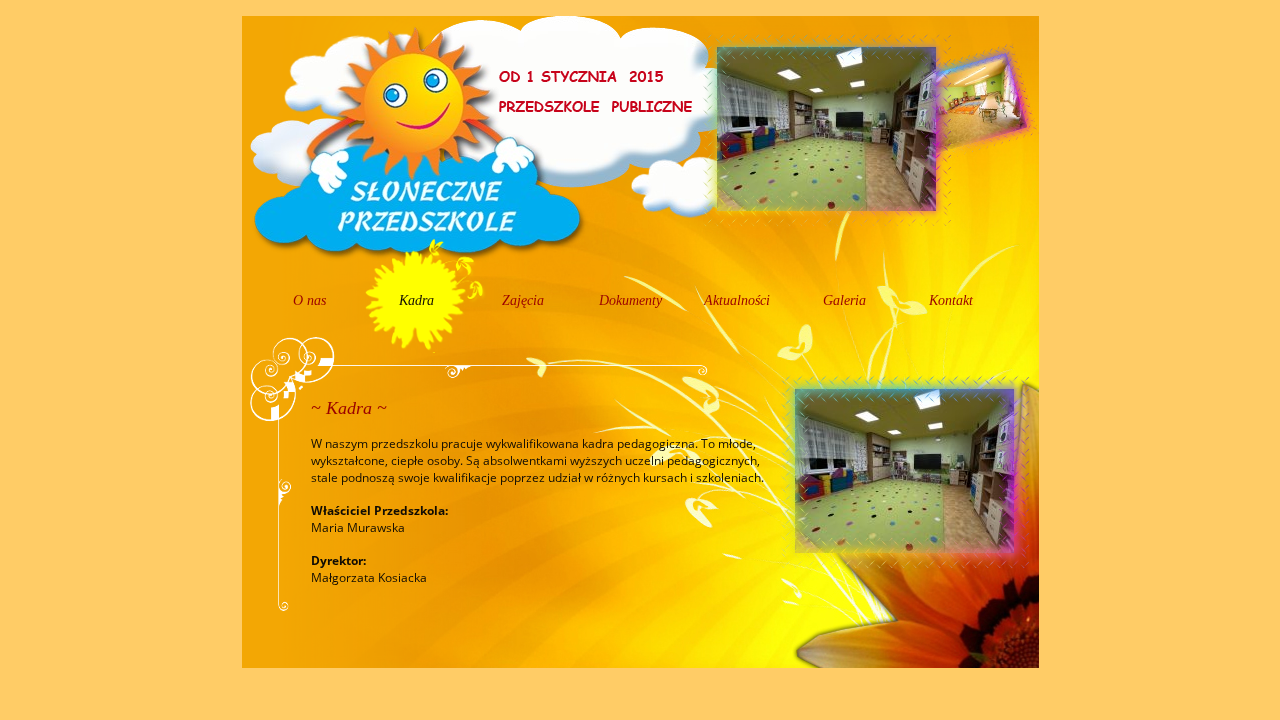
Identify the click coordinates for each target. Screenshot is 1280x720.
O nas (309, 300)
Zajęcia (523, 300)
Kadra (416, 300)
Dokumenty (630, 300)
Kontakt (951, 300)
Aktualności (737, 300)
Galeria (844, 300)
